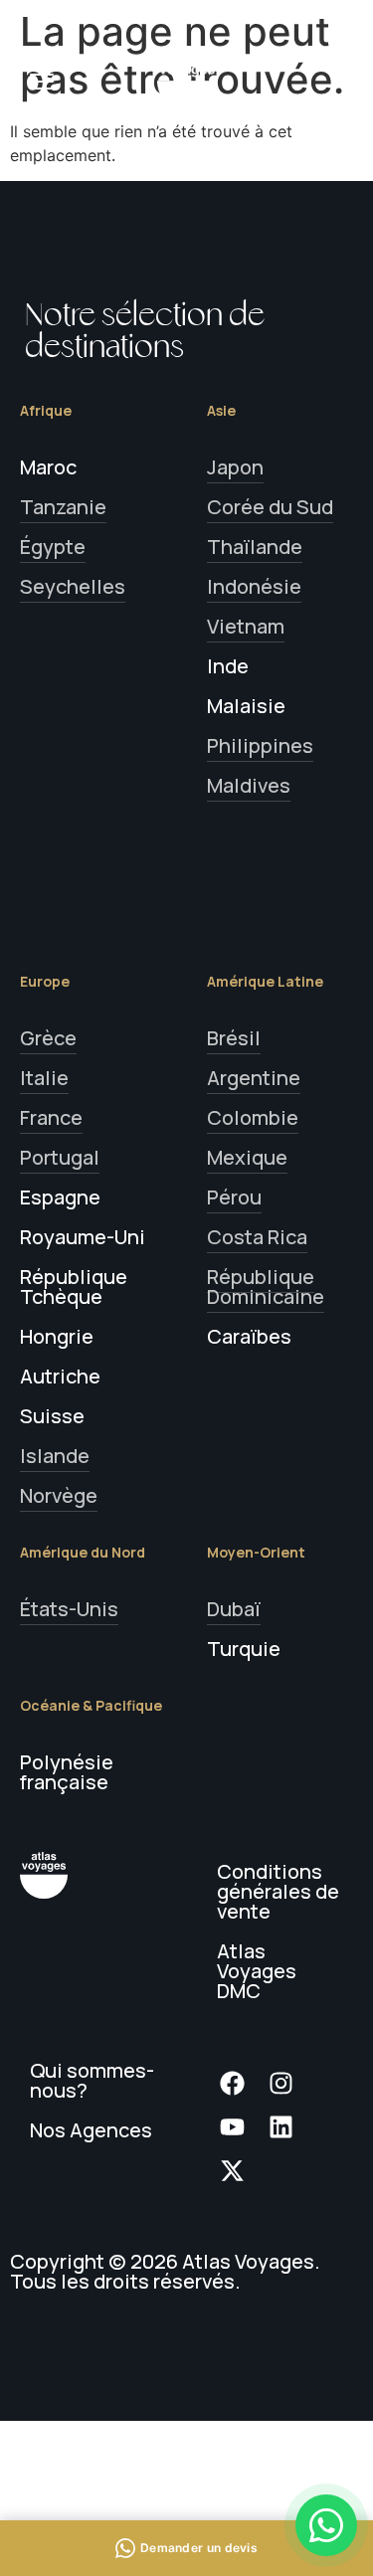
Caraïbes (249, 1336)
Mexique (247, 1157)
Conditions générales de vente (278, 1891)
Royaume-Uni (83, 1237)
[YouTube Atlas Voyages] (239, 2126)
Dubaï (234, 1609)
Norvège (59, 1495)
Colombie (253, 1117)
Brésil (234, 1038)
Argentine (254, 1078)
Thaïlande (255, 547)
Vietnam (246, 626)
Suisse (52, 1416)
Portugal (60, 1157)
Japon (235, 467)
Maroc (48, 467)
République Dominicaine (266, 1287)
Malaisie (246, 706)
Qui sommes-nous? (92, 2080)
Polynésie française (67, 1772)
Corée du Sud (270, 507)
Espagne (60, 1197)
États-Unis (69, 1609)
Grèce (48, 1038)
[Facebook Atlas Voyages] (239, 2083)
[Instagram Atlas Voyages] (287, 2083)
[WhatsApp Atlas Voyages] (326, 2525)
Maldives (249, 785)
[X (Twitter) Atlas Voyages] (239, 2170)
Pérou (234, 1197)
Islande (55, 1456)
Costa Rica (257, 1237)
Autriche (60, 1376)
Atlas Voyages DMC (257, 1971)
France (51, 1117)
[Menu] (42, 82)
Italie (44, 1078)
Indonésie (254, 586)
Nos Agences (91, 2130)
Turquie (244, 1649)
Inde (228, 666)
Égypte (53, 547)
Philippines (260, 745)
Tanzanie (63, 507)
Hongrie (57, 1336)
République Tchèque (74, 1287)
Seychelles (73, 586)
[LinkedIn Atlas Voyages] (287, 2126)
